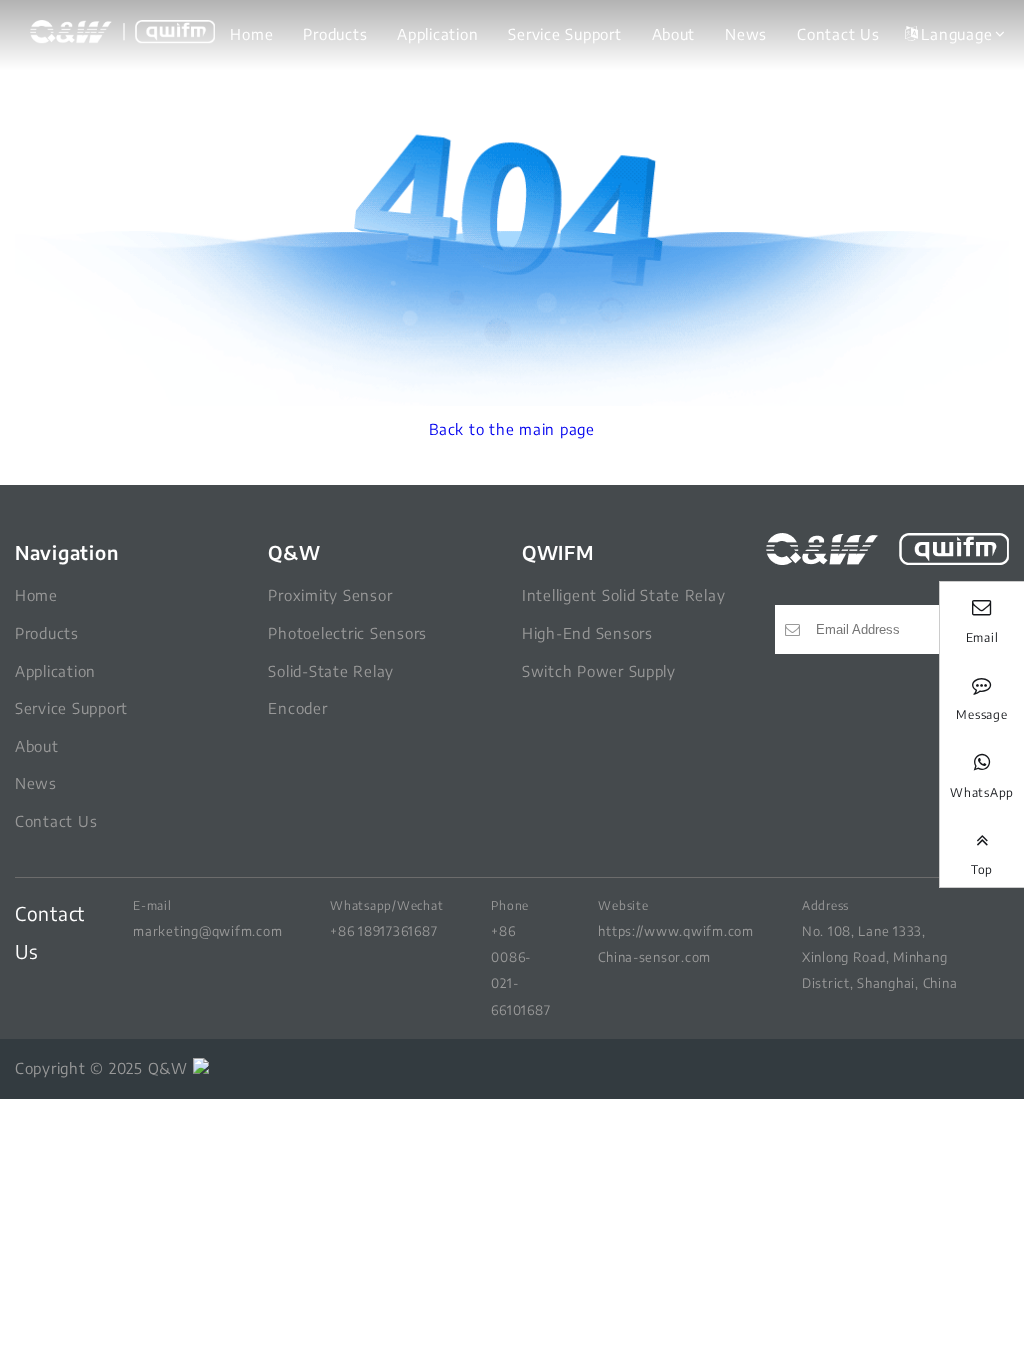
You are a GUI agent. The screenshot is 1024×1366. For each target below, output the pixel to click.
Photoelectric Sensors (347, 633)
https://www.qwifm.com (676, 930)
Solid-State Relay (331, 671)
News (746, 34)
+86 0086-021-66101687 (520, 970)
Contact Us (838, 34)
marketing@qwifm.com (207, 930)
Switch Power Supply (599, 671)
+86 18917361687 (383, 930)
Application (437, 34)
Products (335, 34)
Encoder (297, 708)
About (674, 34)
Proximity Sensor (330, 595)
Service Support (564, 34)
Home (251, 34)
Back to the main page (512, 429)
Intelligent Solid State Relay (623, 595)
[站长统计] (201, 1068)
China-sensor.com (654, 956)
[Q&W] (122, 32)
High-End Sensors (587, 633)
